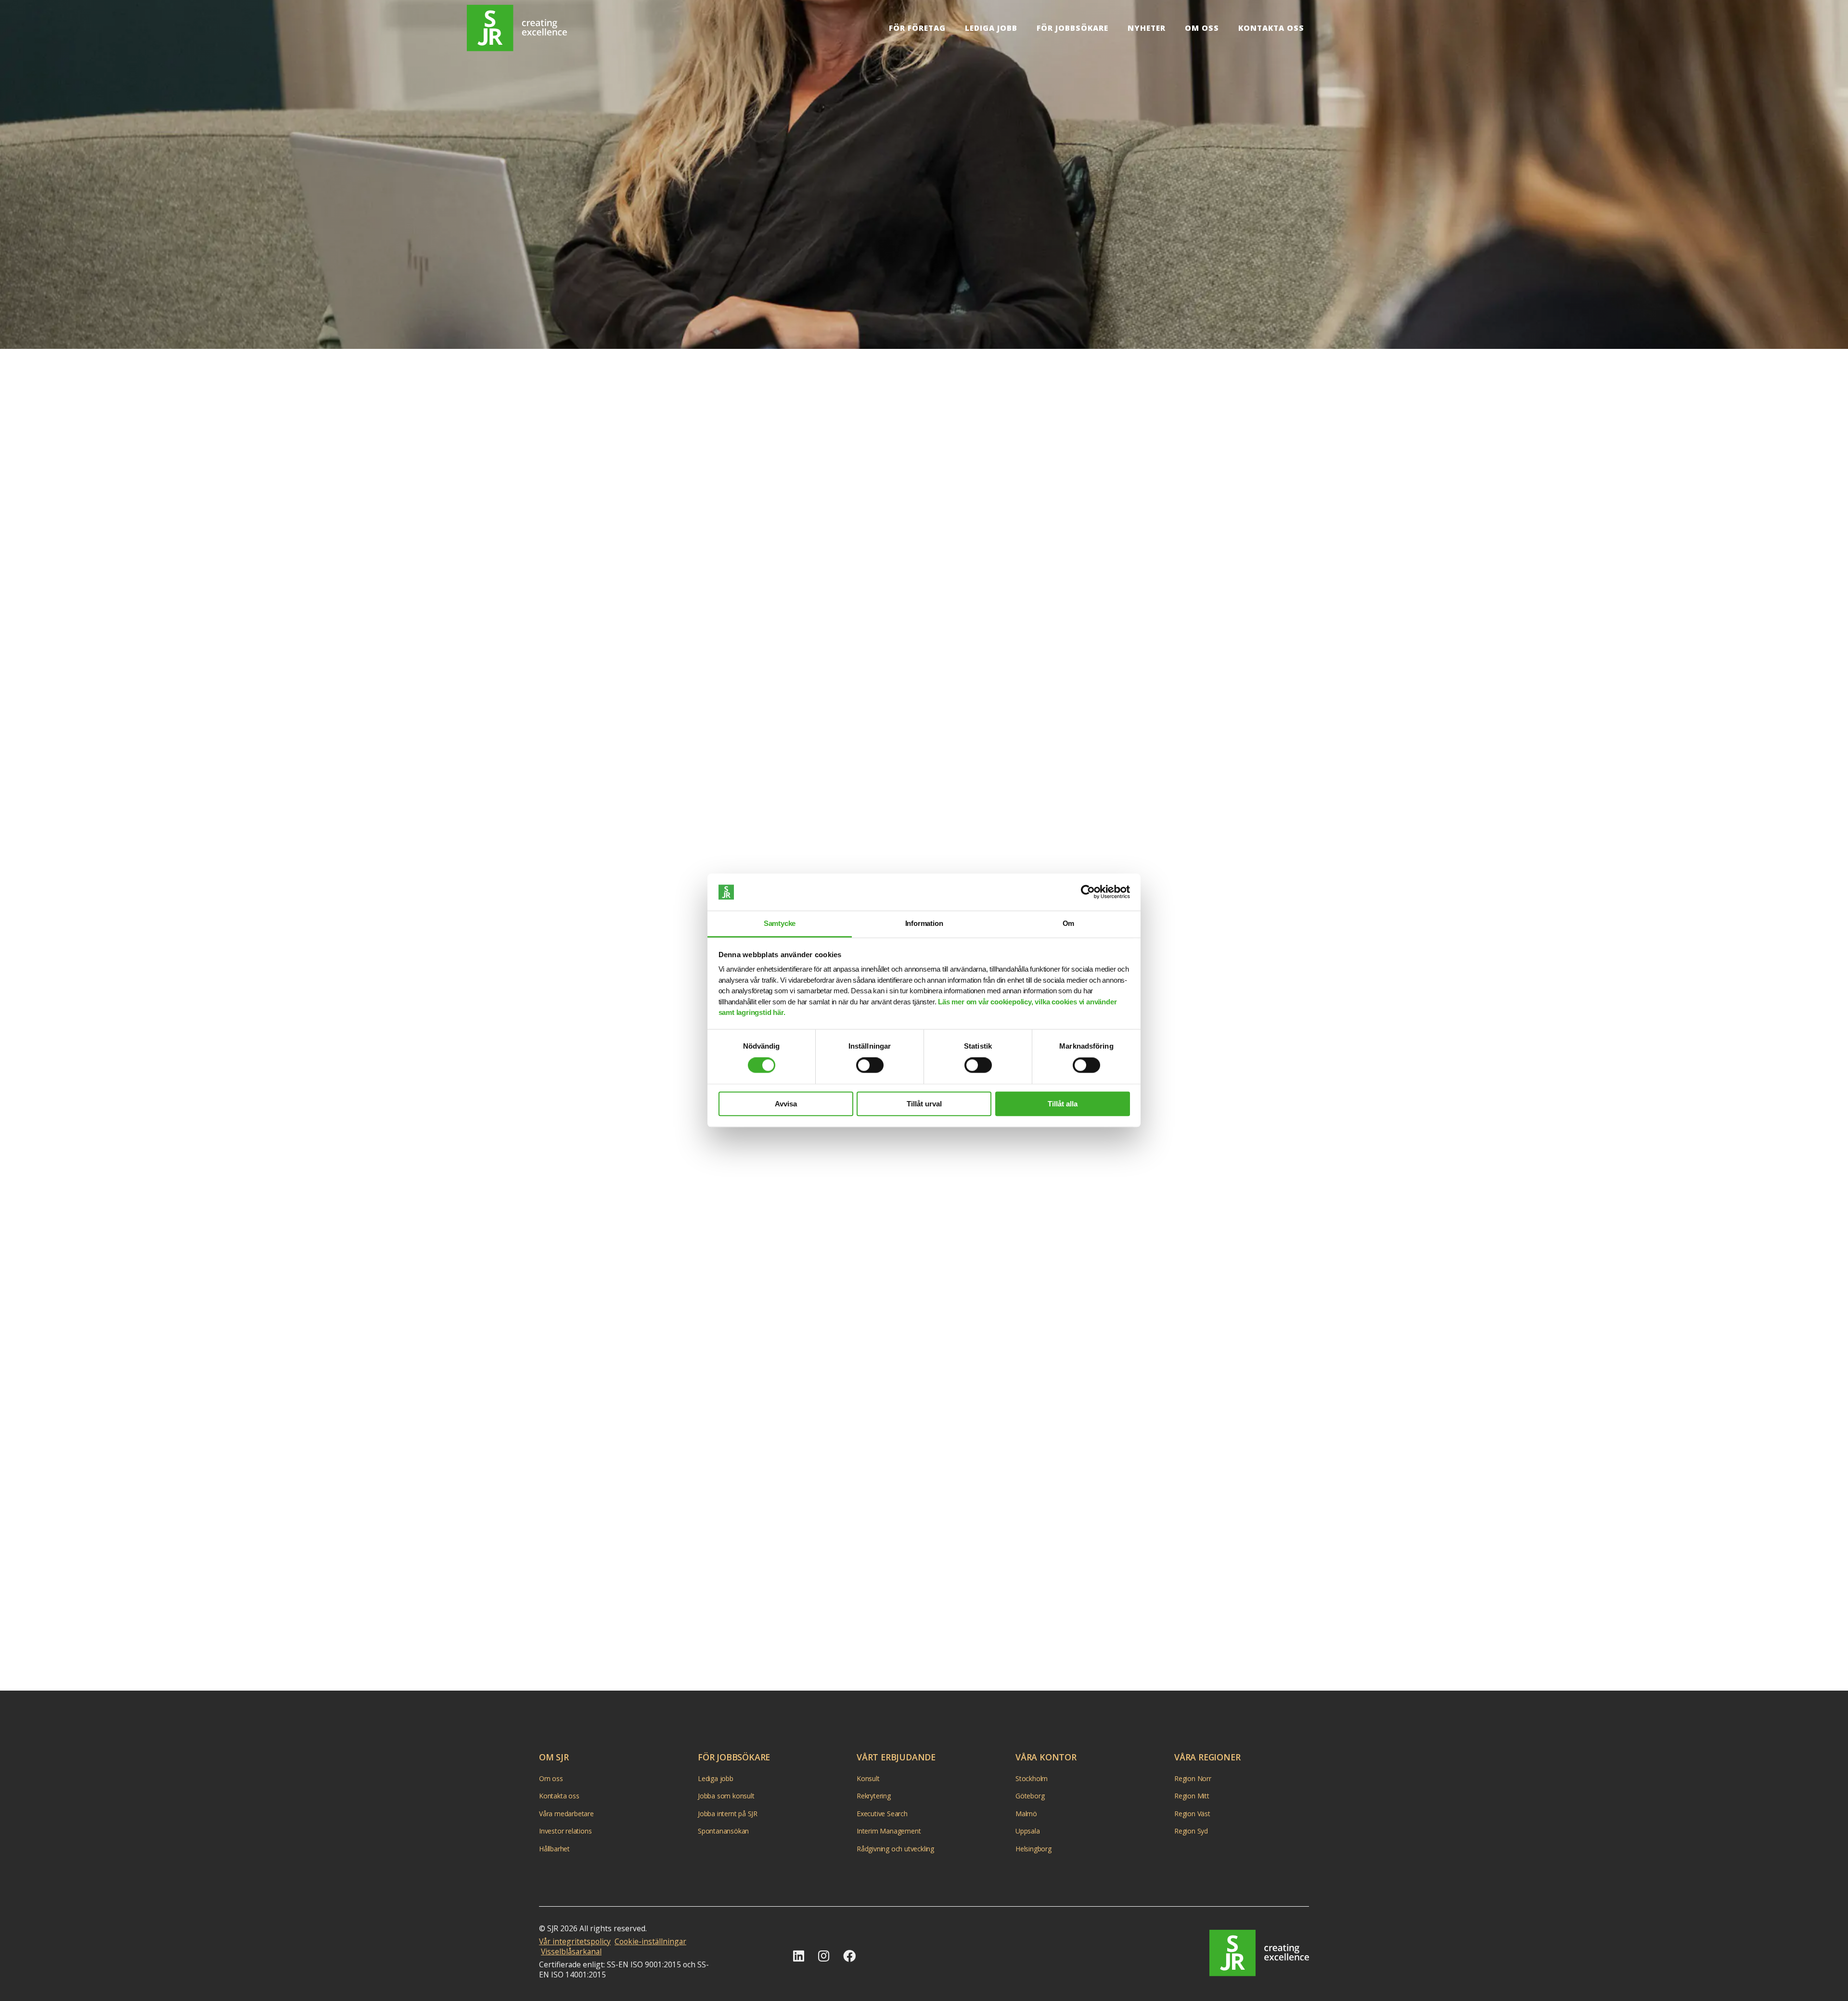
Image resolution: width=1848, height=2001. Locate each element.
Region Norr (1193, 1778)
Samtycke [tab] (780, 923)
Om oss (1202, 28)
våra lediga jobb (1080, 1541)
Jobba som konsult (726, 1796)
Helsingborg (1033, 1849)
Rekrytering (874, 1796)
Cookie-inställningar (650, 1941)
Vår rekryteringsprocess (748, 1618)
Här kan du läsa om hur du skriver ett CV (777, 725)
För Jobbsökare (1072, 28)
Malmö (1026, 1814)
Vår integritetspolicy (575, 1941)
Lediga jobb (991, 28)
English (1333, 28)
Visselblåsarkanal (571, 1951)
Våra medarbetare (566, 1814)
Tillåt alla (1063, 1104)
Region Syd (1191, 1831)
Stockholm (1032, 1778)
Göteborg (1030, 1796)
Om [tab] (1069, 923)
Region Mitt (1192, 1796)
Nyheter (1147, 28)
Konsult (868, 1778)
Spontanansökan (723, 1831)
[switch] (870, 1065)
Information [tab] (924, 923)
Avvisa (786, 1104)
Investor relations (565, 1831)
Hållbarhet (554, 1849)
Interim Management (889, 1831)
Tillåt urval (924, 1104)
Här (957, 1417)
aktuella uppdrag (797, 476)
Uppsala (1028, 1831)
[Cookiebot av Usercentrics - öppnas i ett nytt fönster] (1088, 892)
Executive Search (882, 1814)
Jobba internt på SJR (728, 1814)
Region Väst (1192, 1814)
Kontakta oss (1271, 28)
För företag (917, 28)
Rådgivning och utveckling (895, 1849)
